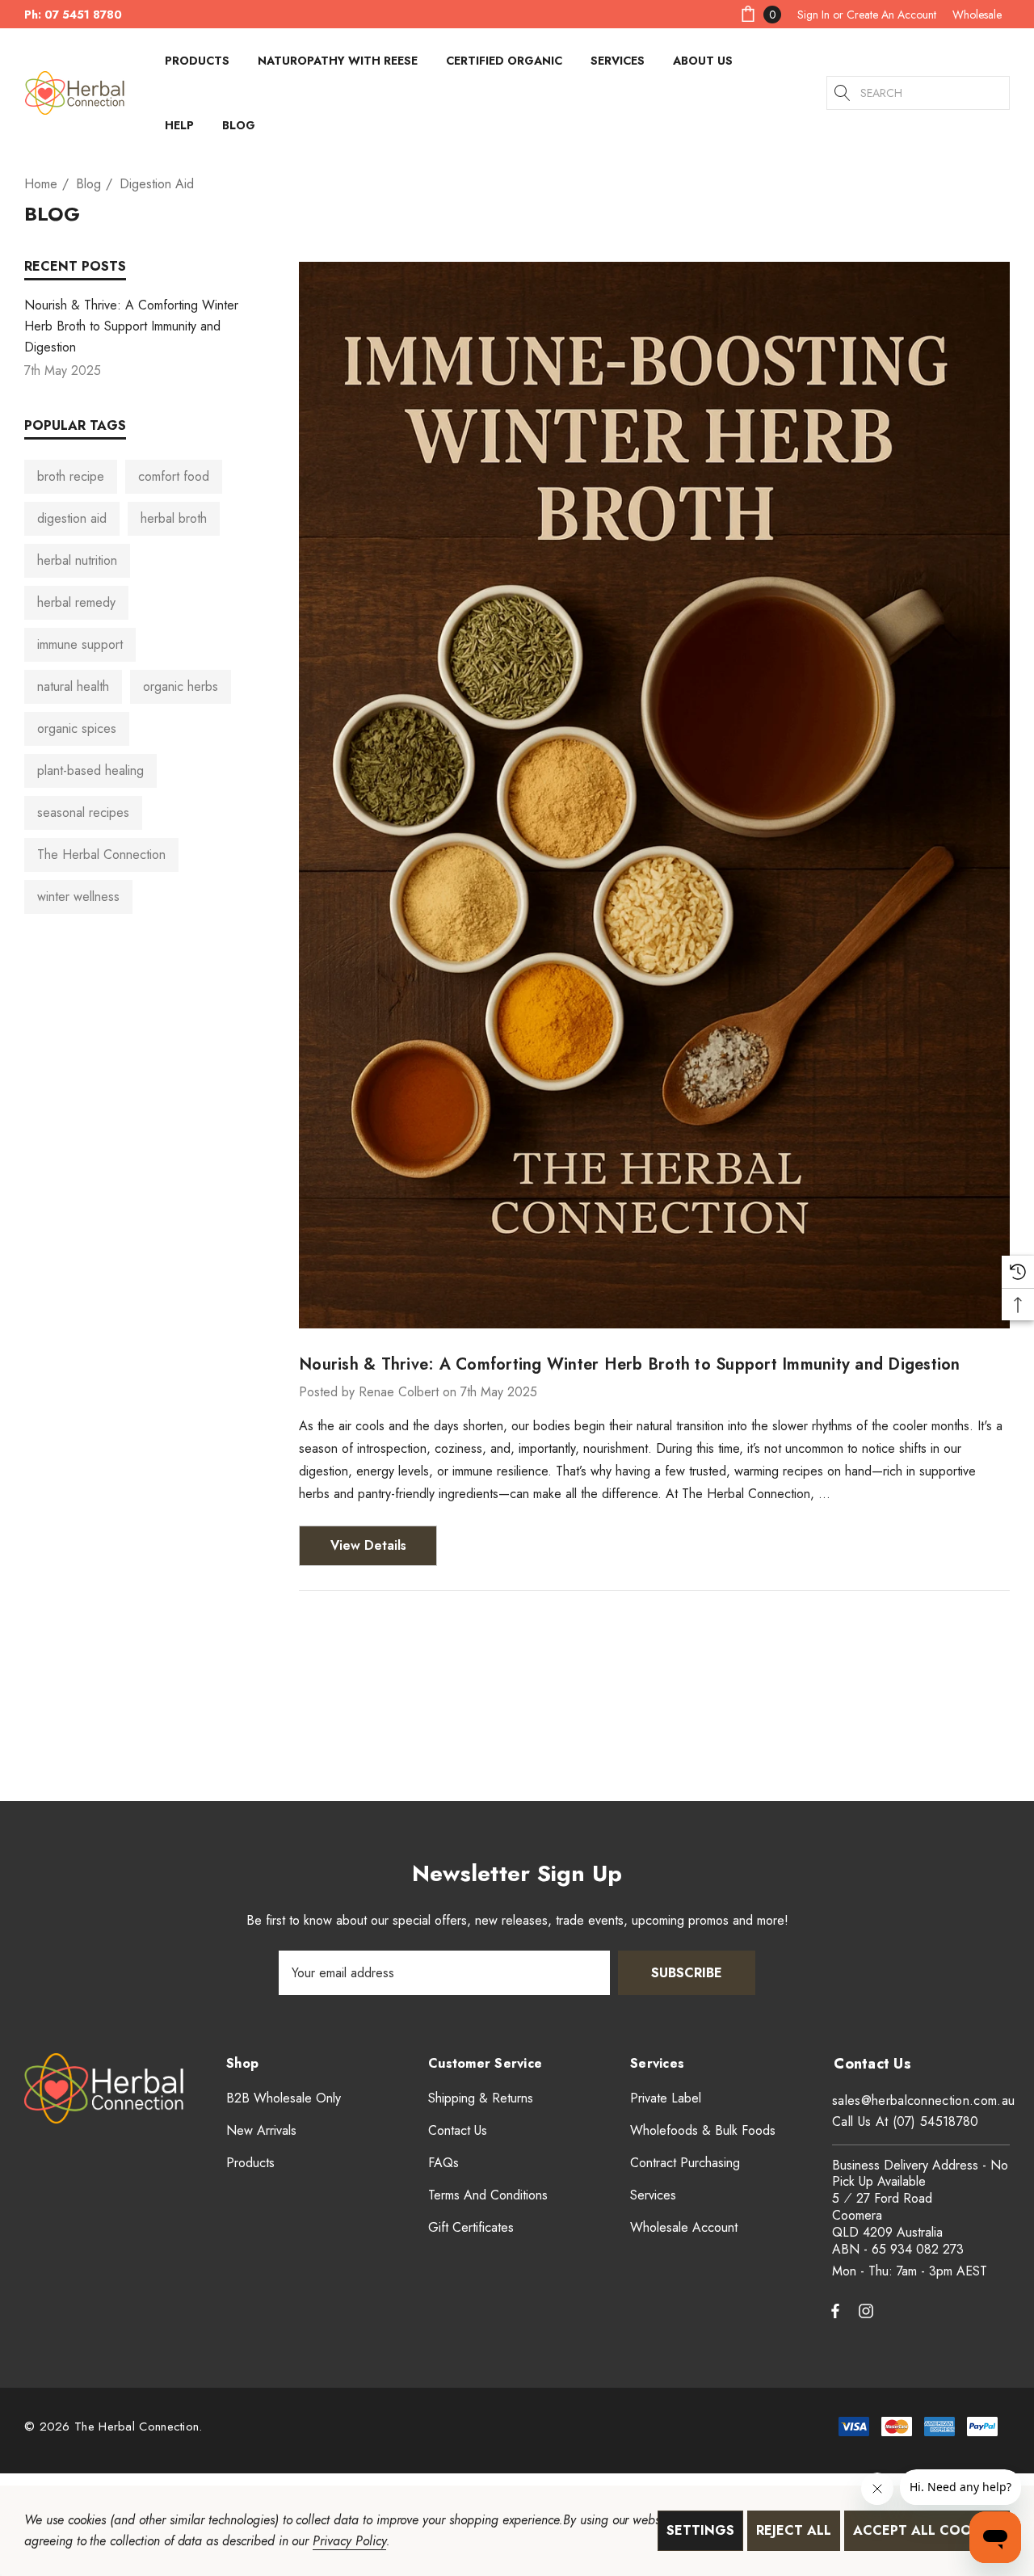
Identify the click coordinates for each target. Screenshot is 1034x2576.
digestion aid (72, 518)
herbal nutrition (77, 560)
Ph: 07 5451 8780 (73, 15)
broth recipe (71, 476)
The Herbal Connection (101, 854)
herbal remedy (76, 602)
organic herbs (181, 686)
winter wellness (78, 897)
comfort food (174, 476)
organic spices (77, 728)
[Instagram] (868, 2310)
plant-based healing (90, 770)
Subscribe (687, 1973)
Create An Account (891, 15)
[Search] (843, 93)
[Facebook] (835, 2310)
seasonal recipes (83, 812)
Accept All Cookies (927, 2530)
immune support (80, 644)
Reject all (794, 2530)
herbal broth (174, 518)
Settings (700, 2530)
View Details (368, 1545)
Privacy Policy (349, 2541)
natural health (73, 686)
